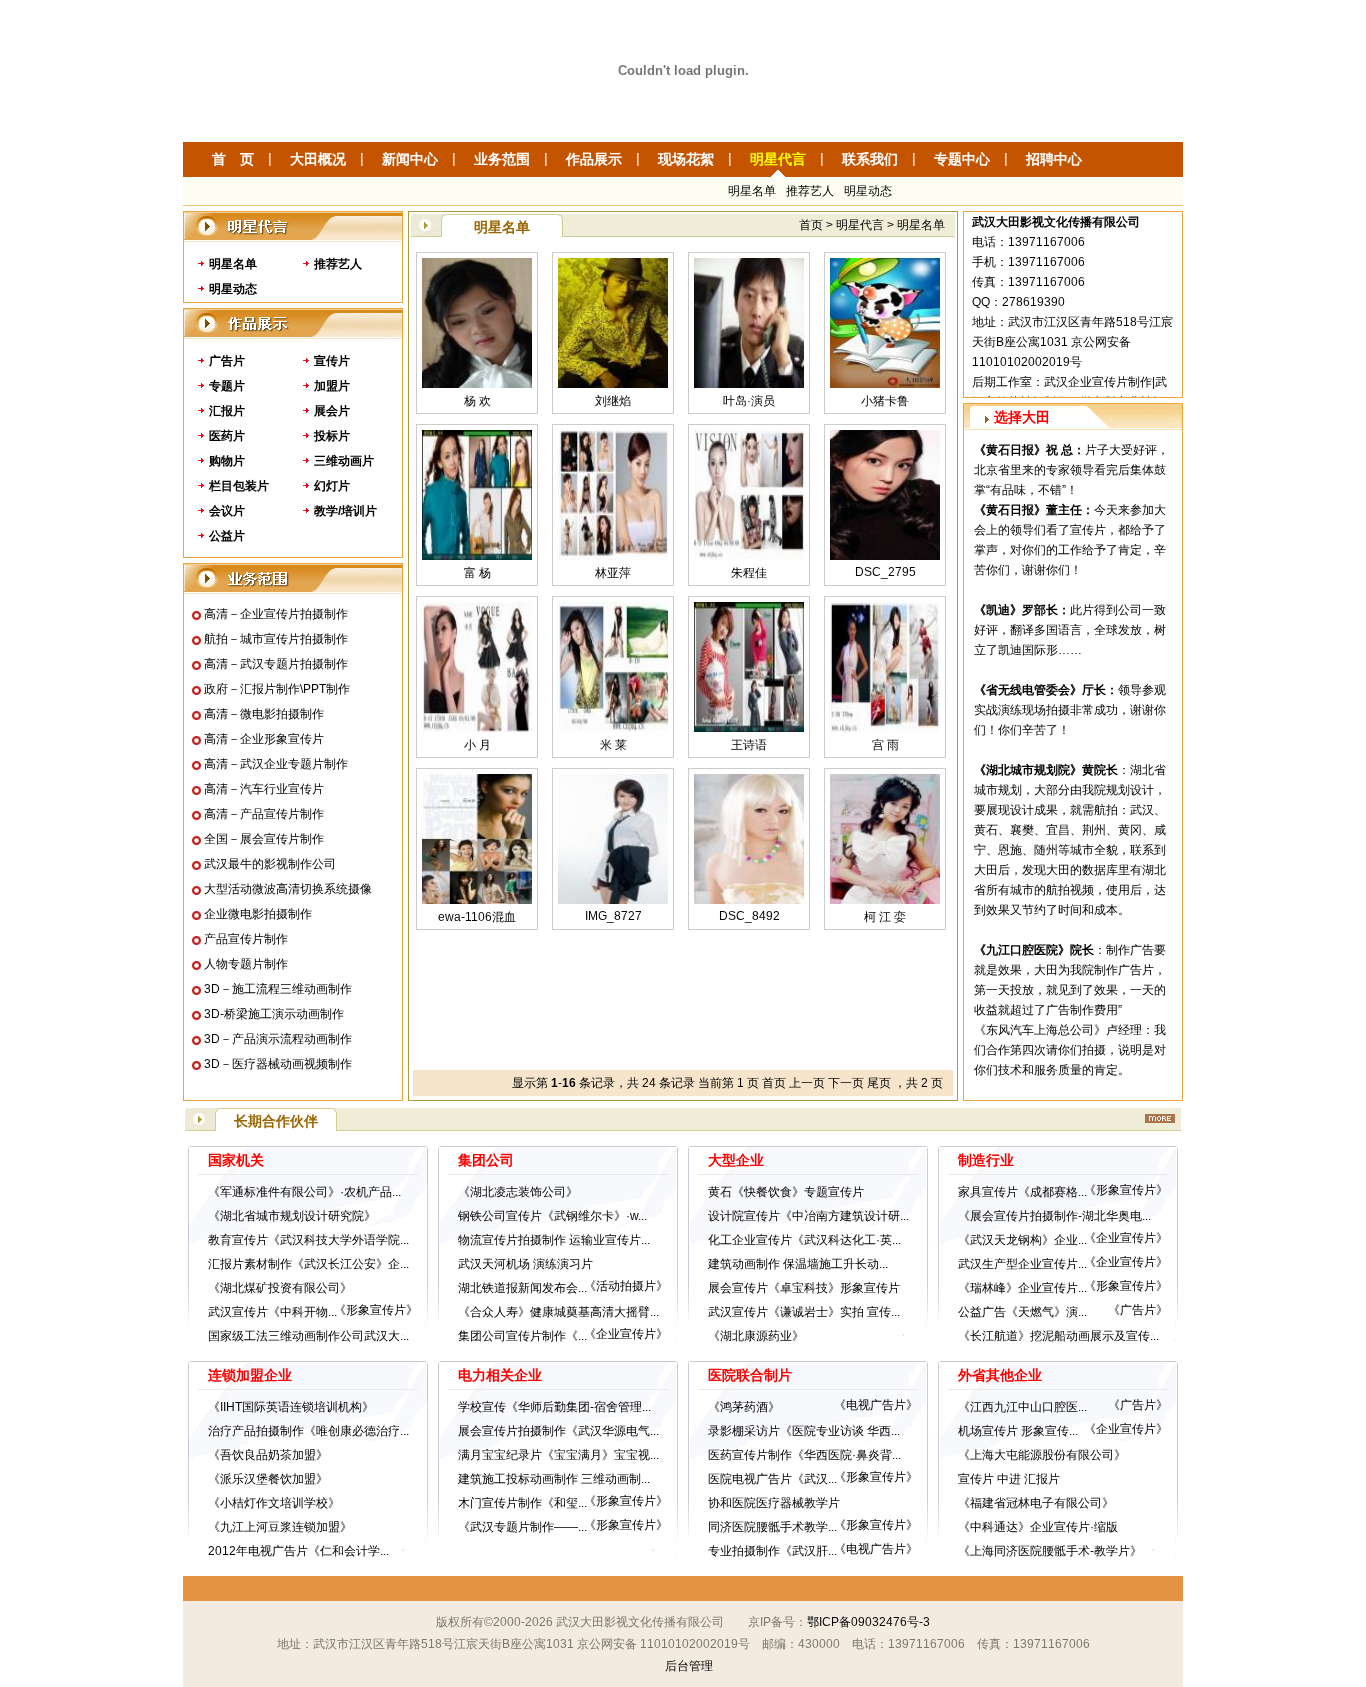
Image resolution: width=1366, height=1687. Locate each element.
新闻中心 (410, 159)
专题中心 (962, 159)
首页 (774, 1083)
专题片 (227, 386)
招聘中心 (1054, 159)
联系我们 (870, 159)
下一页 (846, 1083)
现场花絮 (686, 159)
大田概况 (318, 159)
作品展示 (594, 159)
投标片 (332, 436)
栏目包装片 (239, 486)
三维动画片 (344, 461)
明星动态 (868, 191)
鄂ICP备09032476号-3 (868, 1622)
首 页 (233, 159)
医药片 (227, 436)
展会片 (332, 411)
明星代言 (778, 159)
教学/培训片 (345, 511)
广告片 (227, 361)
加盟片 (332, 386)
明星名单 (752, 191)
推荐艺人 (810, 191)
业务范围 (502, 159)
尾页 (879, 1083)
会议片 (227, 511)
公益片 (227, 536)
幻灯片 (332, 486)
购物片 (227, 461)
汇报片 (227, 411)
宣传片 (332, 361)
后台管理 (689, 1666)
